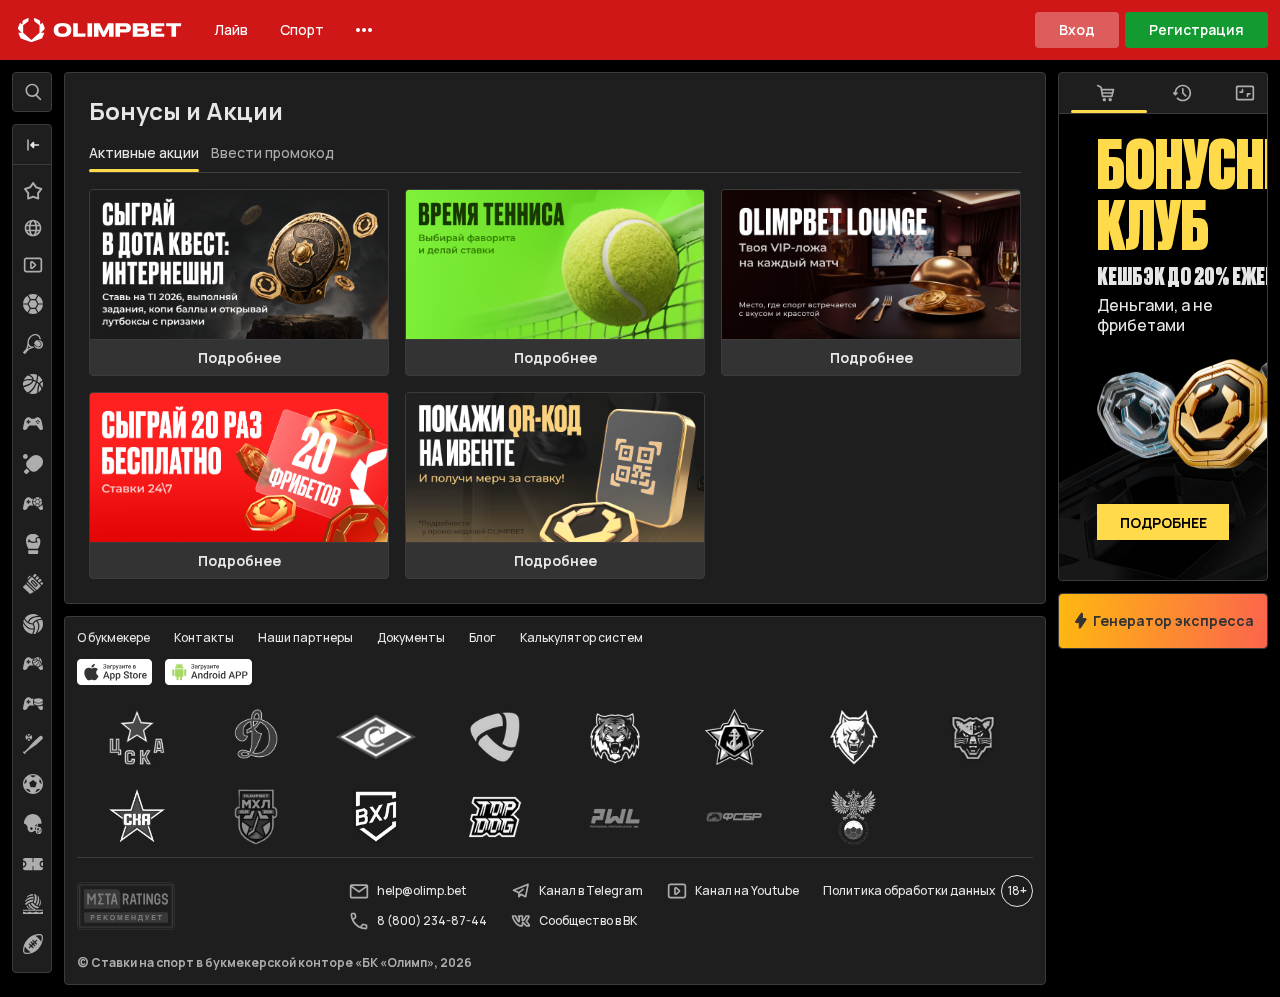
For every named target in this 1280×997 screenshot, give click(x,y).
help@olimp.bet (421, 890)
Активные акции (144, 152)
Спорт (302, 29)
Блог (482, 637)
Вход (1077, 29)
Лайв (231, 29)
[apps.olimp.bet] (115, 672)
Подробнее (239, 357)
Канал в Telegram (591, 890)
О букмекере (113, 637)
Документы (411, 637)
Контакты (204, 637)
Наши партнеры (305, 637)
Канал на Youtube (747, 890)
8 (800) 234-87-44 (432, 920)
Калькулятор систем (581, 637)
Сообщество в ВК (588, 920)
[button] (33, 145)
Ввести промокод (272, 152)
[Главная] (100, 30)
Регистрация (1196, 29)
